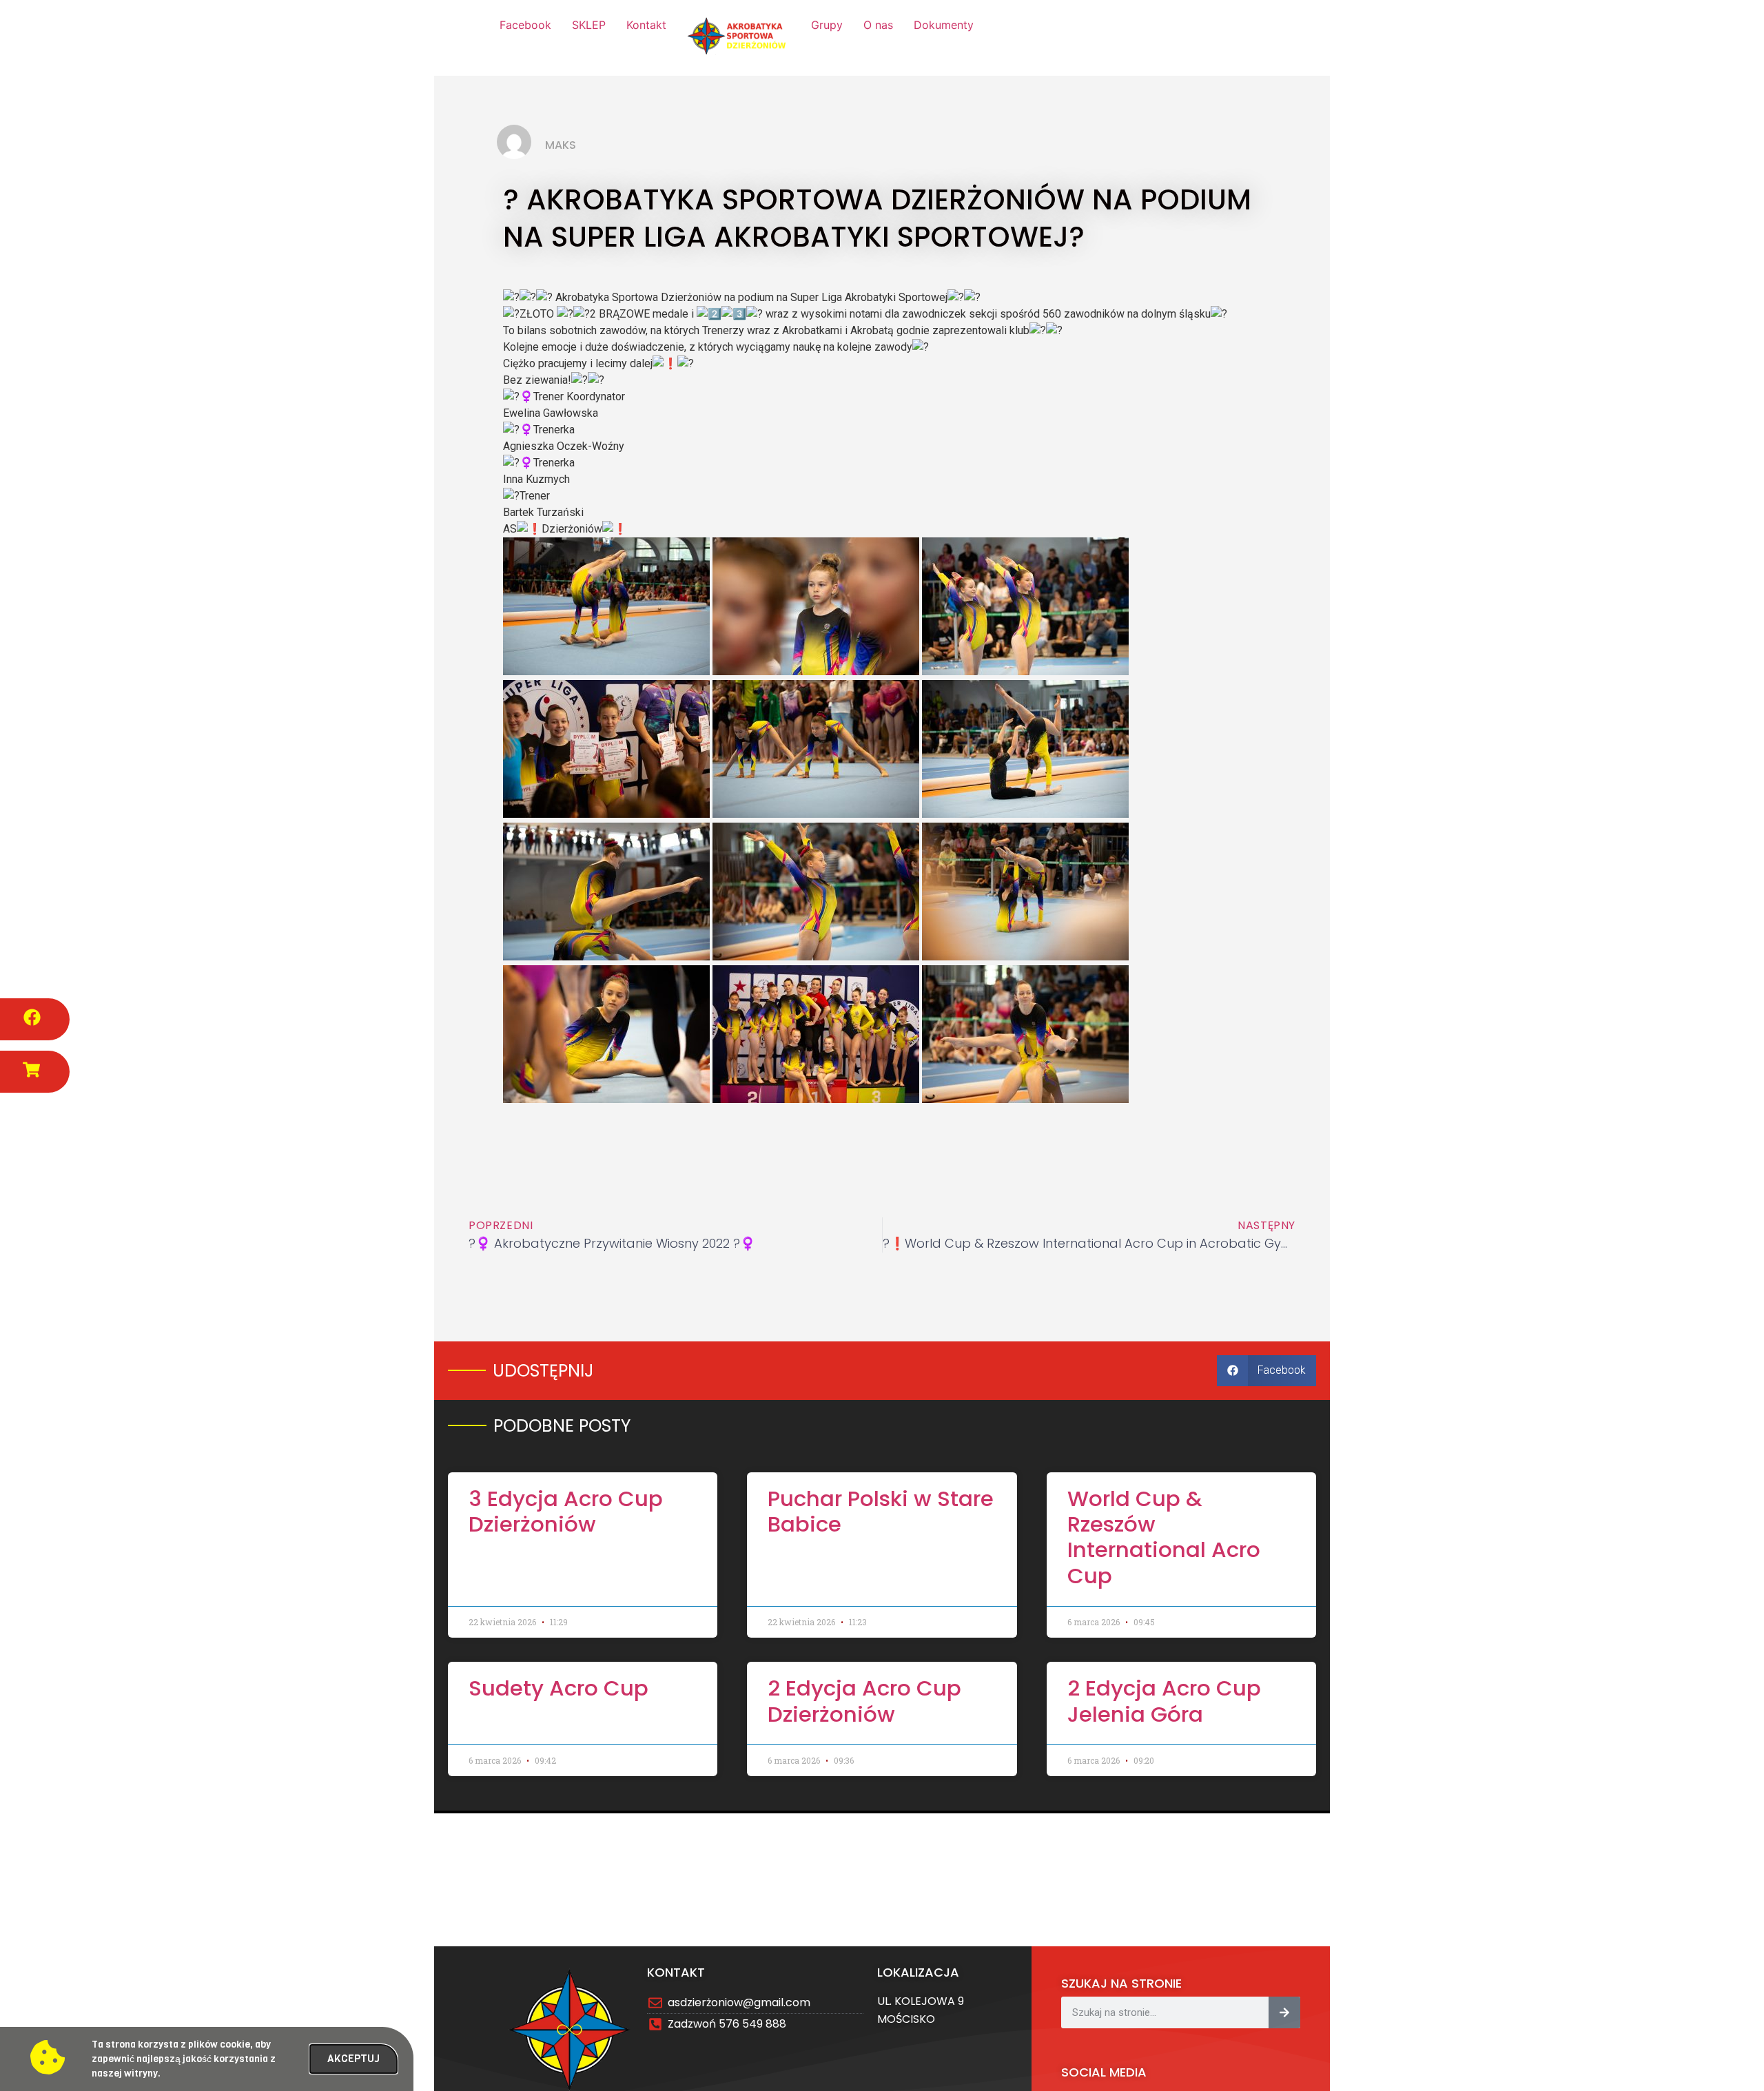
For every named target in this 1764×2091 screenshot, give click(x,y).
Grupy (827, 25)
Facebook (525, 25)
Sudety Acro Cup (558, 1688)
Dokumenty (944, 25)
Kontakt (646, 25)
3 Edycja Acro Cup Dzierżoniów (566, 1511)
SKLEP (589, 25)
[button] (1266, 1371)
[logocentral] (739, 38)
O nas (878, 25)
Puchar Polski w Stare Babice (881, 1511)
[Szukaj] (1284, 2012)
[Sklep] (31, 1070)
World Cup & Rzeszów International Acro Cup (1164, 1537)
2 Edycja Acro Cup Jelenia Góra (1164, 1701)
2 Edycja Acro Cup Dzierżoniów (864, 1701)
